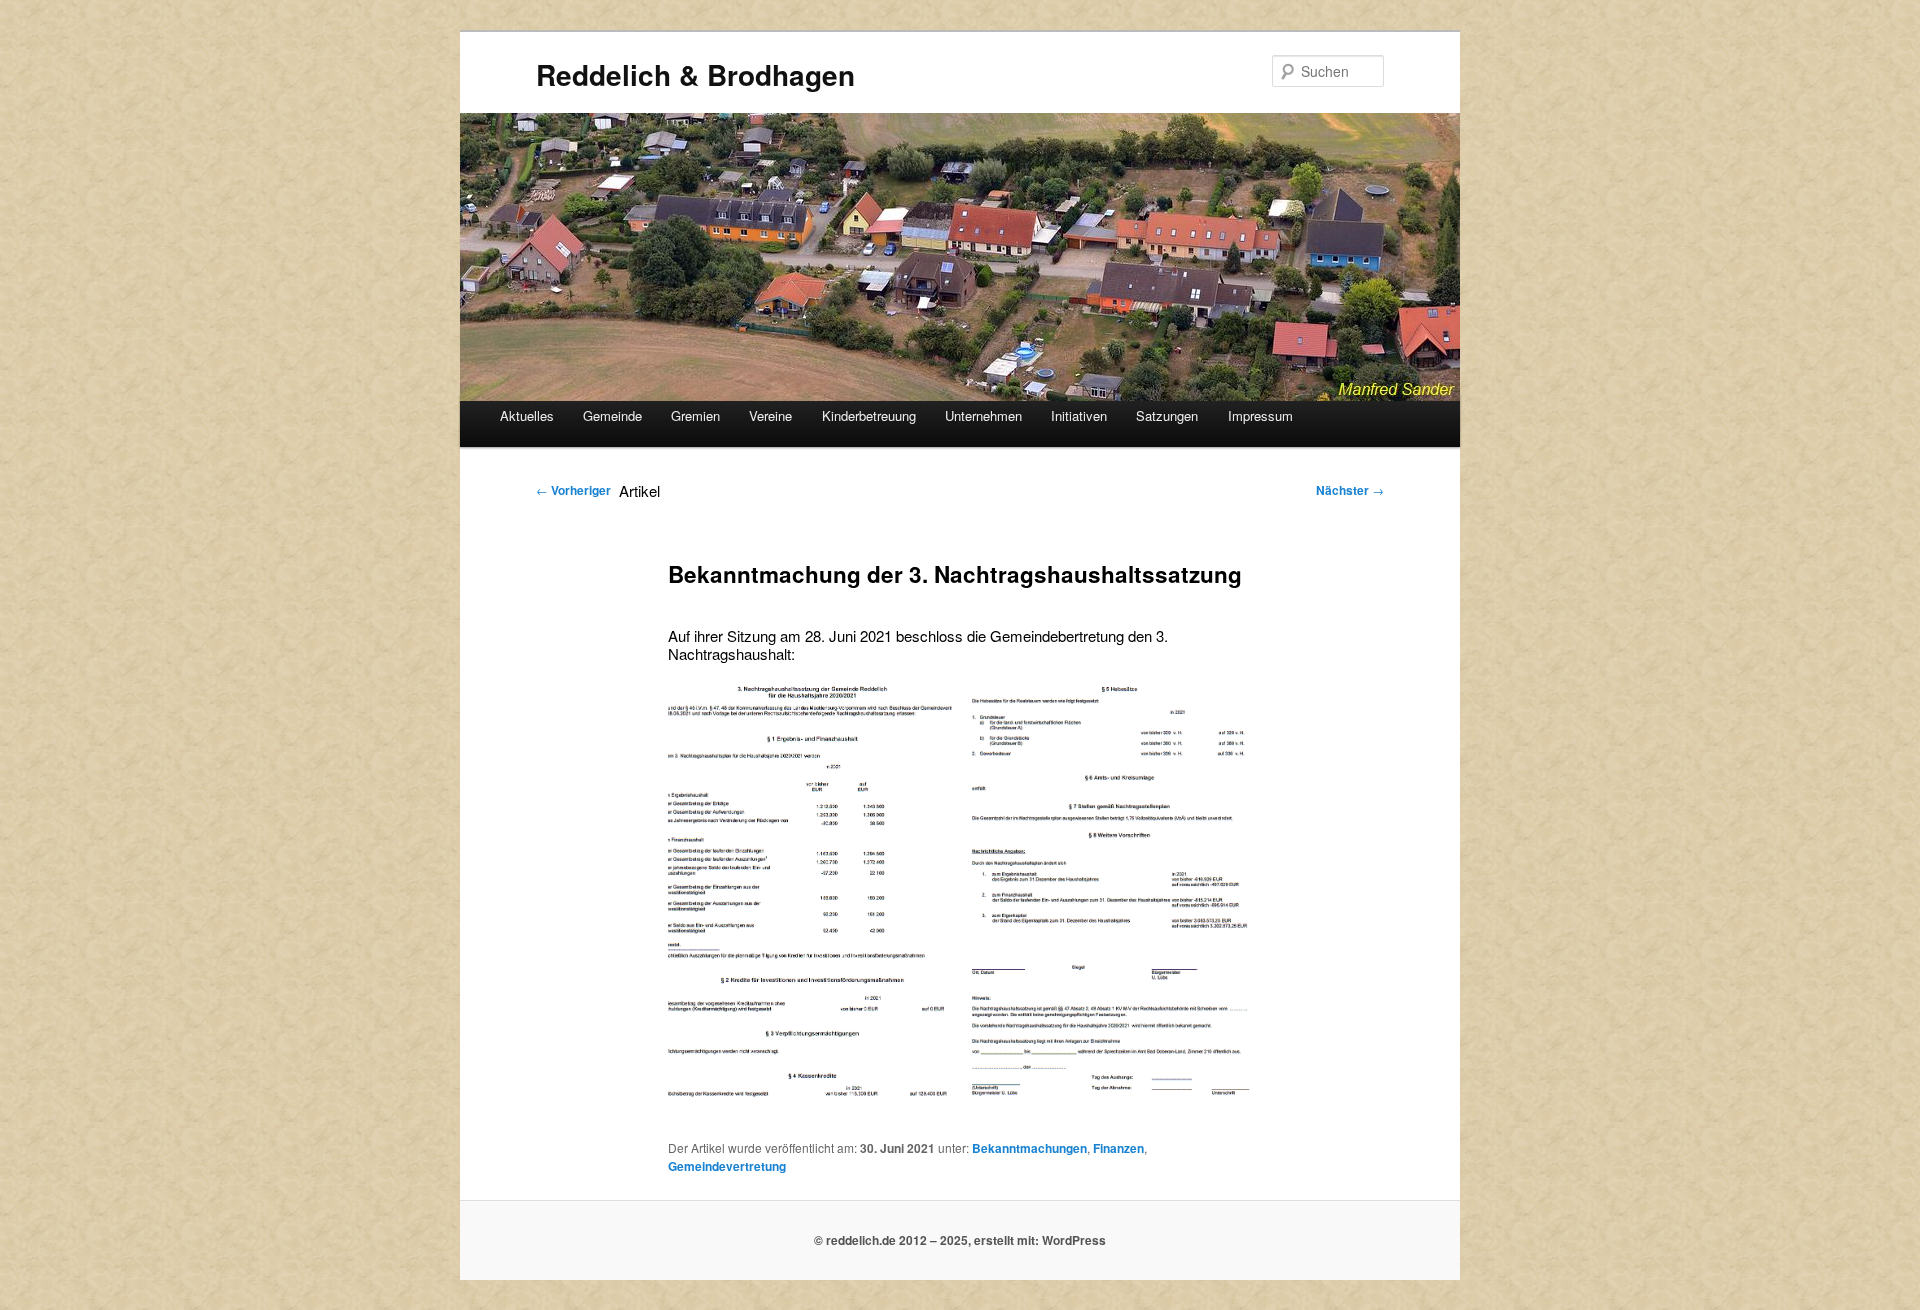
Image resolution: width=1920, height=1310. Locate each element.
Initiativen (1079, 415)
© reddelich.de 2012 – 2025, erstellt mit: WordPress (960, 1240)
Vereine (770, 415)
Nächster (1350, 490)
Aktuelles (527, 415)
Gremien (695, 415)
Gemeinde (612, 415)
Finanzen (1118, 1148)
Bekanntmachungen (1029, 1148)
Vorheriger (573, 490)
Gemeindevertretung (727, 1166)
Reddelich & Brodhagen (695, 74)
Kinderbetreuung (869, 415)
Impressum (1260, 415)
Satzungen (1167, 415)
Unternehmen (983, 415)
